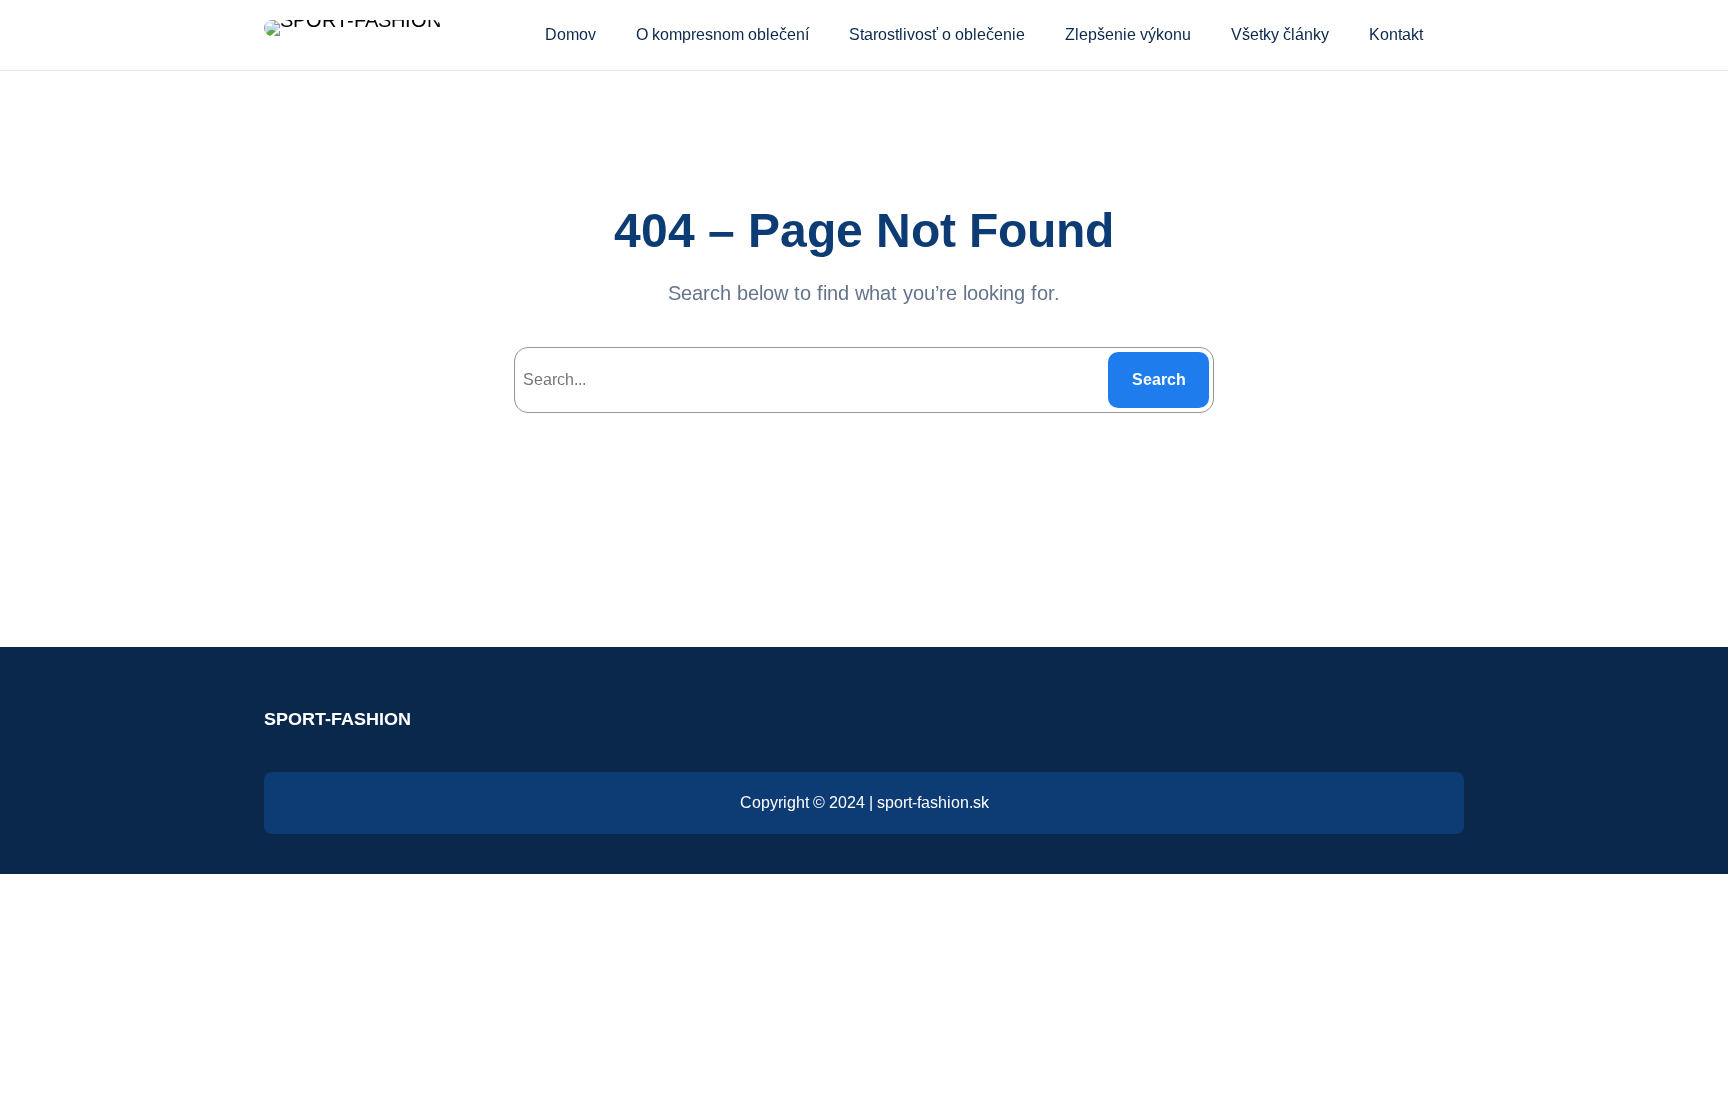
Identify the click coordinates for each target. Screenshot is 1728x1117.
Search (1159, 379)
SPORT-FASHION (337, 719)
